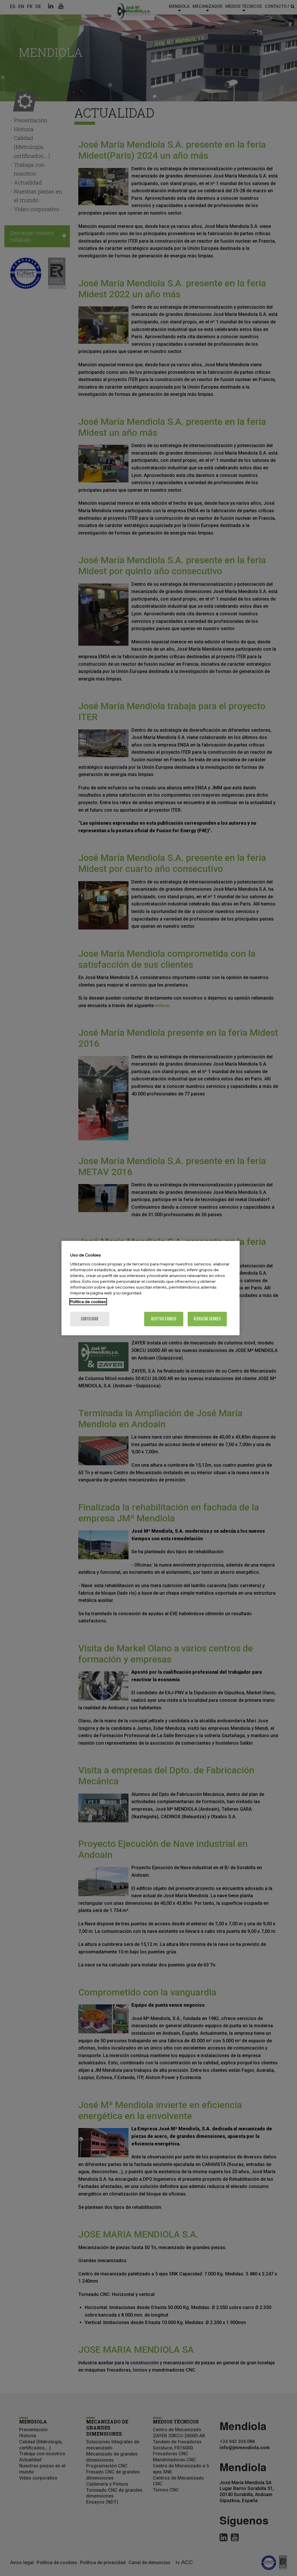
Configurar (90, 1319)
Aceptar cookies (164, 1319)
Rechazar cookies (207, 1319)
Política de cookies (88, 1302)
